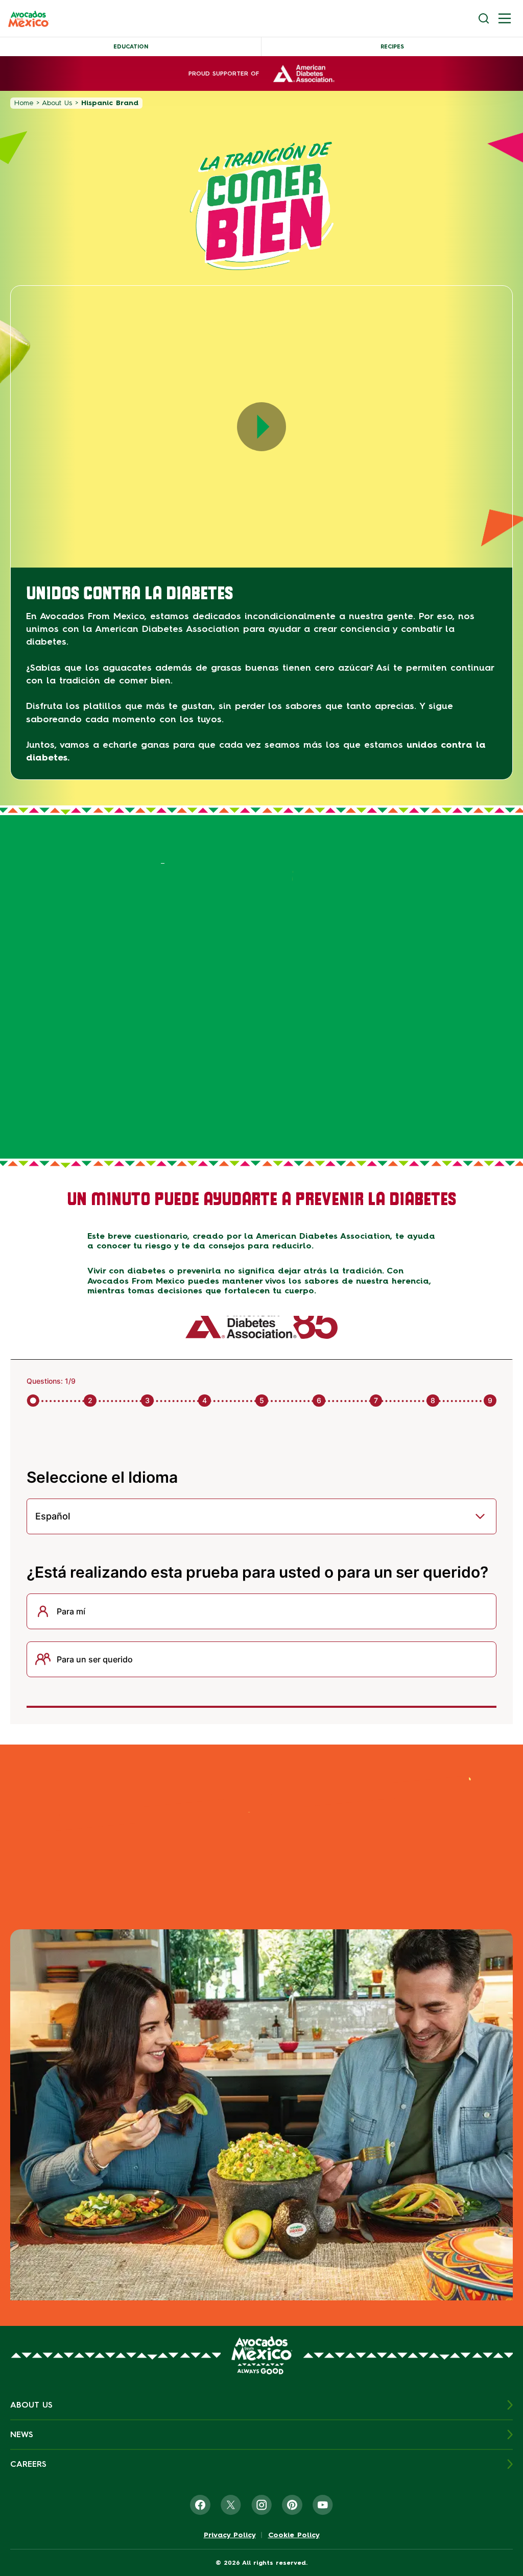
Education (131, 47)
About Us (57, 103)
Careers (28, 2464)
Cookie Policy (294, 2535)
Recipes (392, 47)
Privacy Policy (230, 2535)
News (22, 2434)
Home (24, 103)
